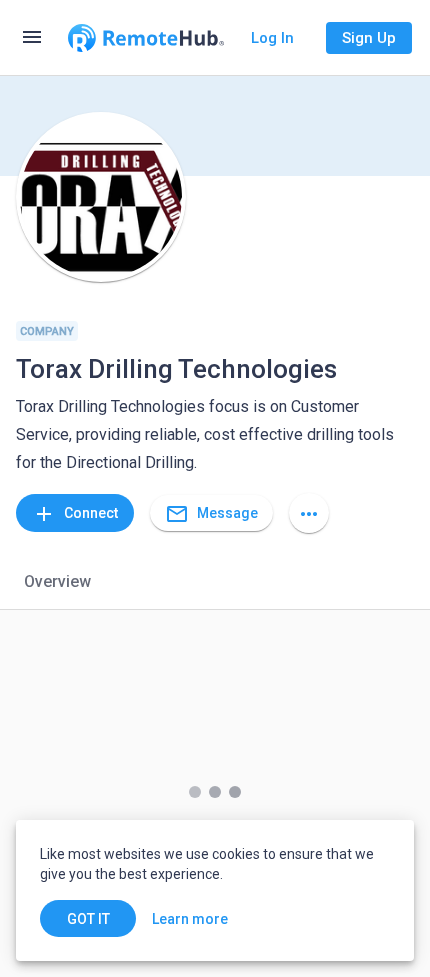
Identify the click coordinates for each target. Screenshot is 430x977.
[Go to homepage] (146, 38)
